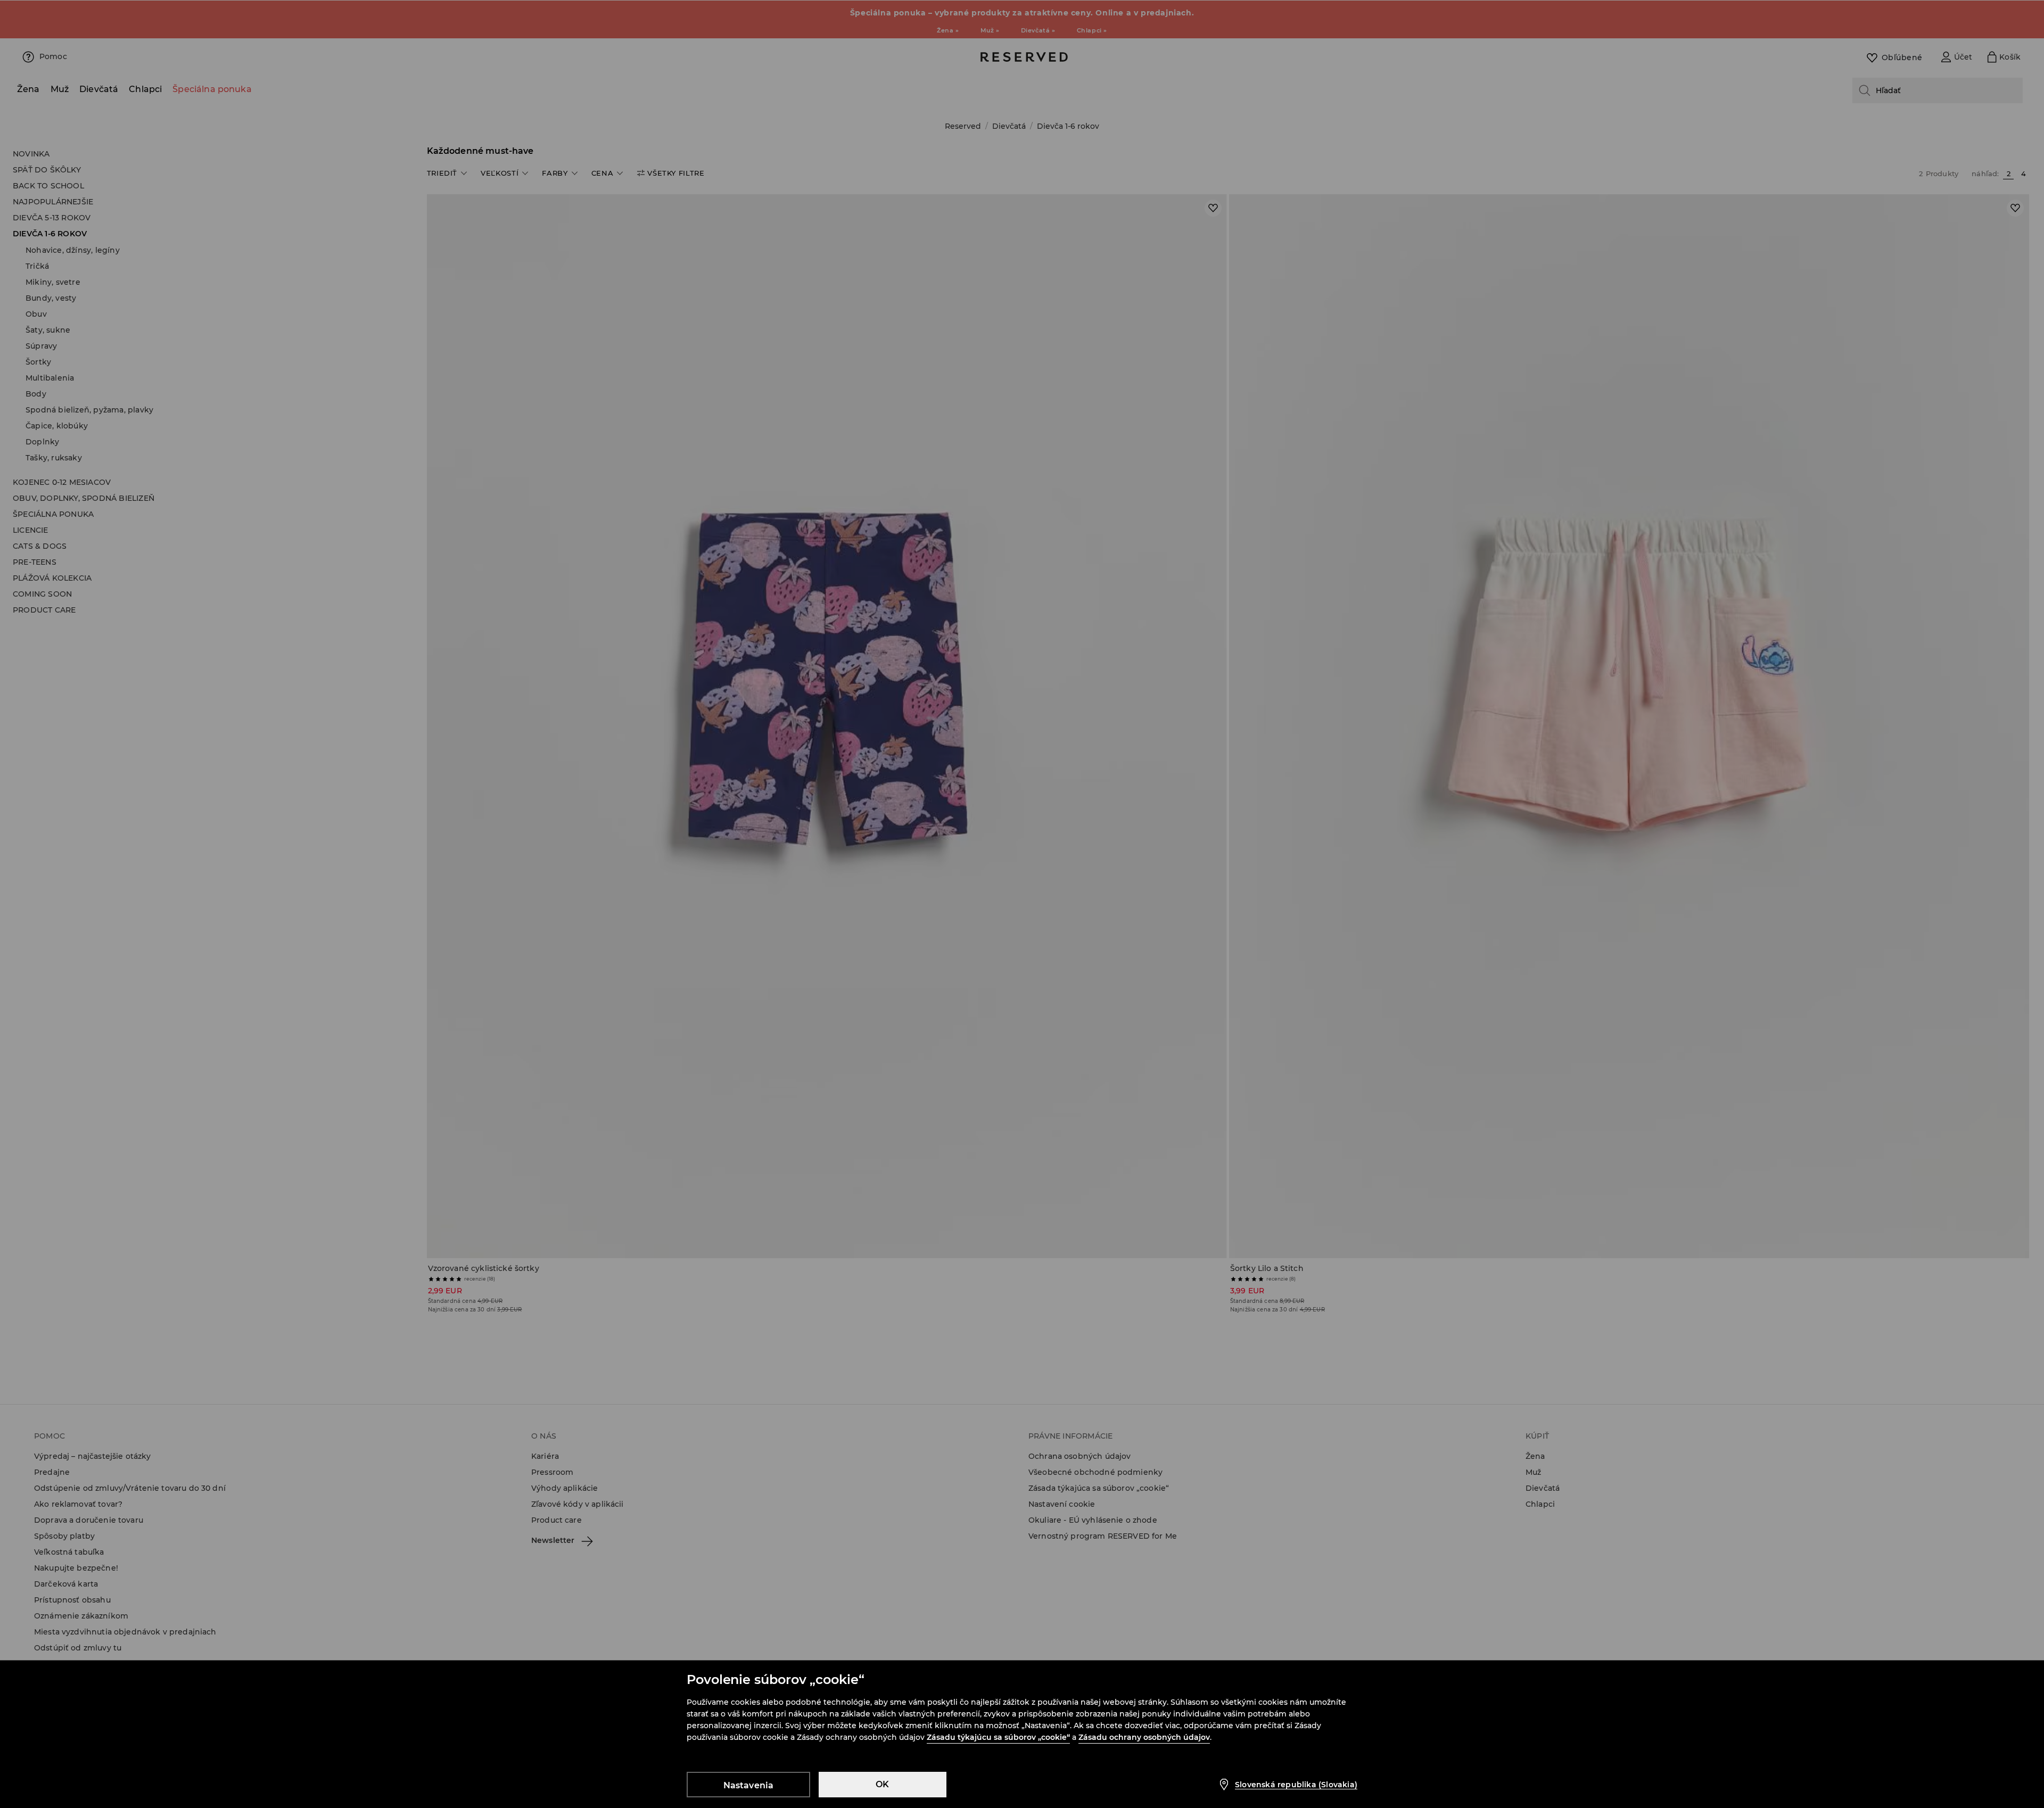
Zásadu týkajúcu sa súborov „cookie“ (998, 1737)
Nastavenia (749, 1785)
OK (882, 1784)
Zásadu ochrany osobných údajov (1144, 1737)
